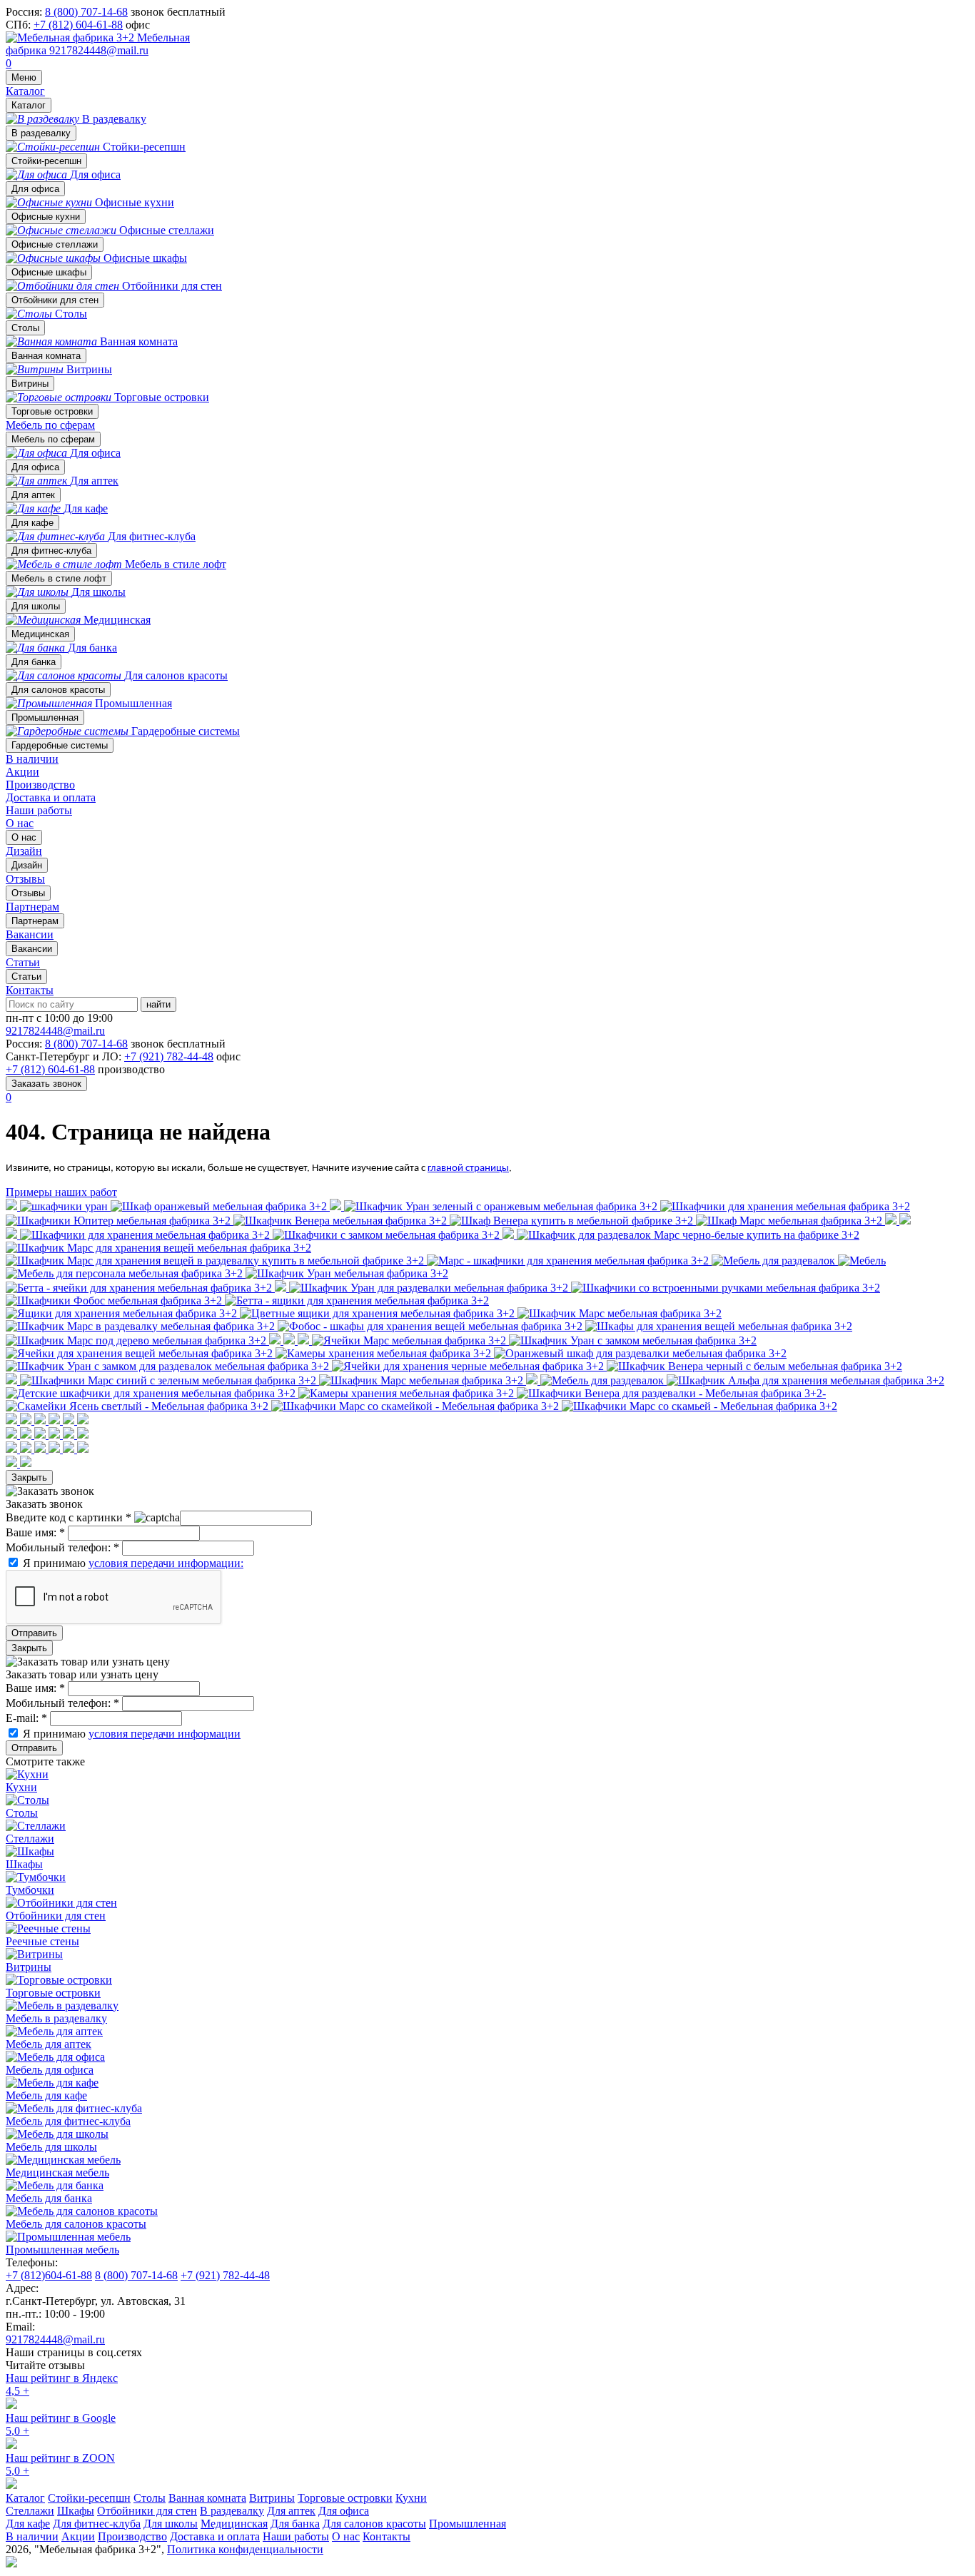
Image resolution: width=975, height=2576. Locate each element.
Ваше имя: (35, 1532)
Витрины (30, 384)
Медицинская (40, 634)
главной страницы (468, 1168)
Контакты (30, 990)
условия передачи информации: (166, 1563)
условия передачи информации (165, 1734)
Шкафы (76, 2511)
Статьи (26, 977)
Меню (24, 77)
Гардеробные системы (60, 745)
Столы (25, 328)
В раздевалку (41, 133)
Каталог (25, 91)
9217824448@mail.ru (99, 50)
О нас (20, 823)
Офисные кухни (46, 217)
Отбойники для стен (55, 300)
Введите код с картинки (69, 1517)
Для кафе (32, 523)
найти (158, 1004)
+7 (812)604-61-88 (49, 2275)
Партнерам (35, 921)
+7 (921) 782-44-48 (169, 1056)
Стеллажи (30, 2511)
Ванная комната (46, 356)
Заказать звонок (46, 1084)
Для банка (34, 662)
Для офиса (35, 189)
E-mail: (26, 1718)
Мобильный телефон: (62, 1547)
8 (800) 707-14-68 (86, 12)
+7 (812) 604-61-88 (78, 25)
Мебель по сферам (50, 425)
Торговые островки (52, 411)
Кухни (411, 2498)
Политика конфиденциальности (245, 2549)
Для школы (36, 606)
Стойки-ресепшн (46, 161)
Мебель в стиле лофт (59, 578)
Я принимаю (133, 1563)
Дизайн (27, 865)
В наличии (32, 759)
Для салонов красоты (58, 690)
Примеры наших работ (61, 1192)
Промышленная (45, 717)
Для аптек (33, 495)
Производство (40, 785)
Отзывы (28, 893)
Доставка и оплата (51, 797)
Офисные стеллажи (55, 244)
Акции (22, 772)
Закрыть (29, 1477)
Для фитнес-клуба (51, 551)
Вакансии (32, 949)
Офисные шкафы (49, 272)
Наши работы (39, 810)
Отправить (34, 1633)
